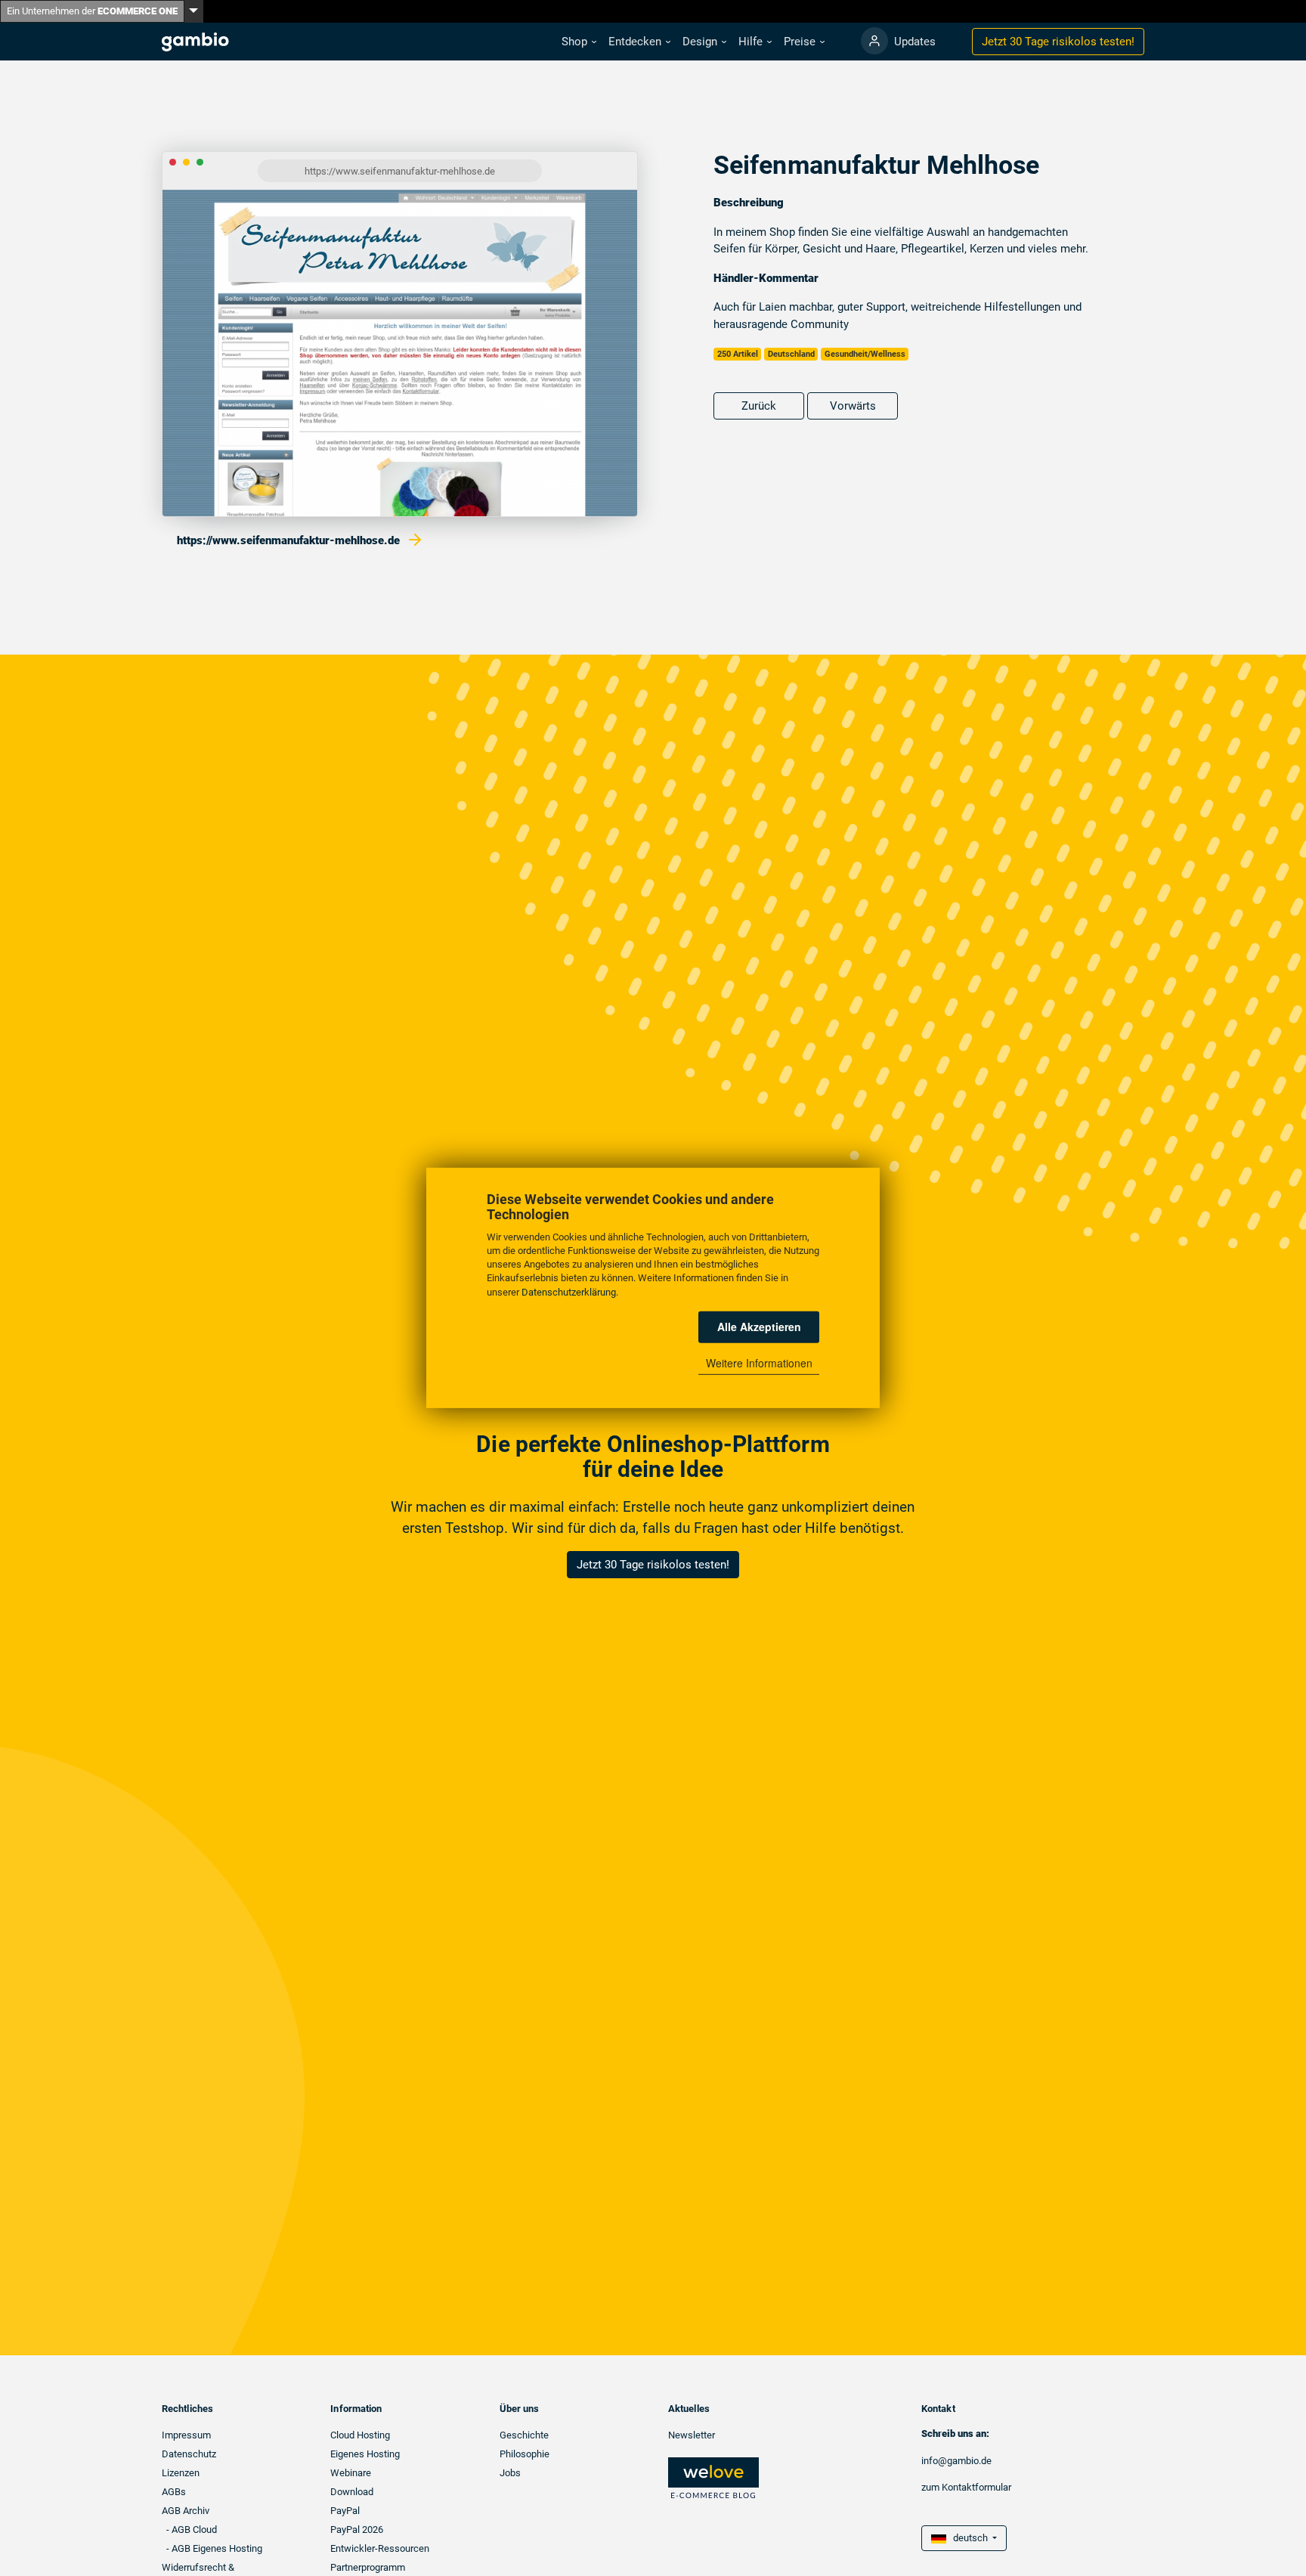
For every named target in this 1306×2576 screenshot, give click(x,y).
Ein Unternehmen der (92, 11)
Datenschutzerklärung (569, 1292)
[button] (579, 42)
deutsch (968, 2538)
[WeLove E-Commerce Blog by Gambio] (713, 2477)
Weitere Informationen (759, 1363)
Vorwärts (853, 406)
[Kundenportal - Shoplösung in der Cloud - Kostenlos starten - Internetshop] (874, 41)
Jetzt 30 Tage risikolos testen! (653, 1565)
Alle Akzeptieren (759, 1327)
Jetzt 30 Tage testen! (1058, 42)
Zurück (759, 406)
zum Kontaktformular (966, 2487)
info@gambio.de (956, 2461)
